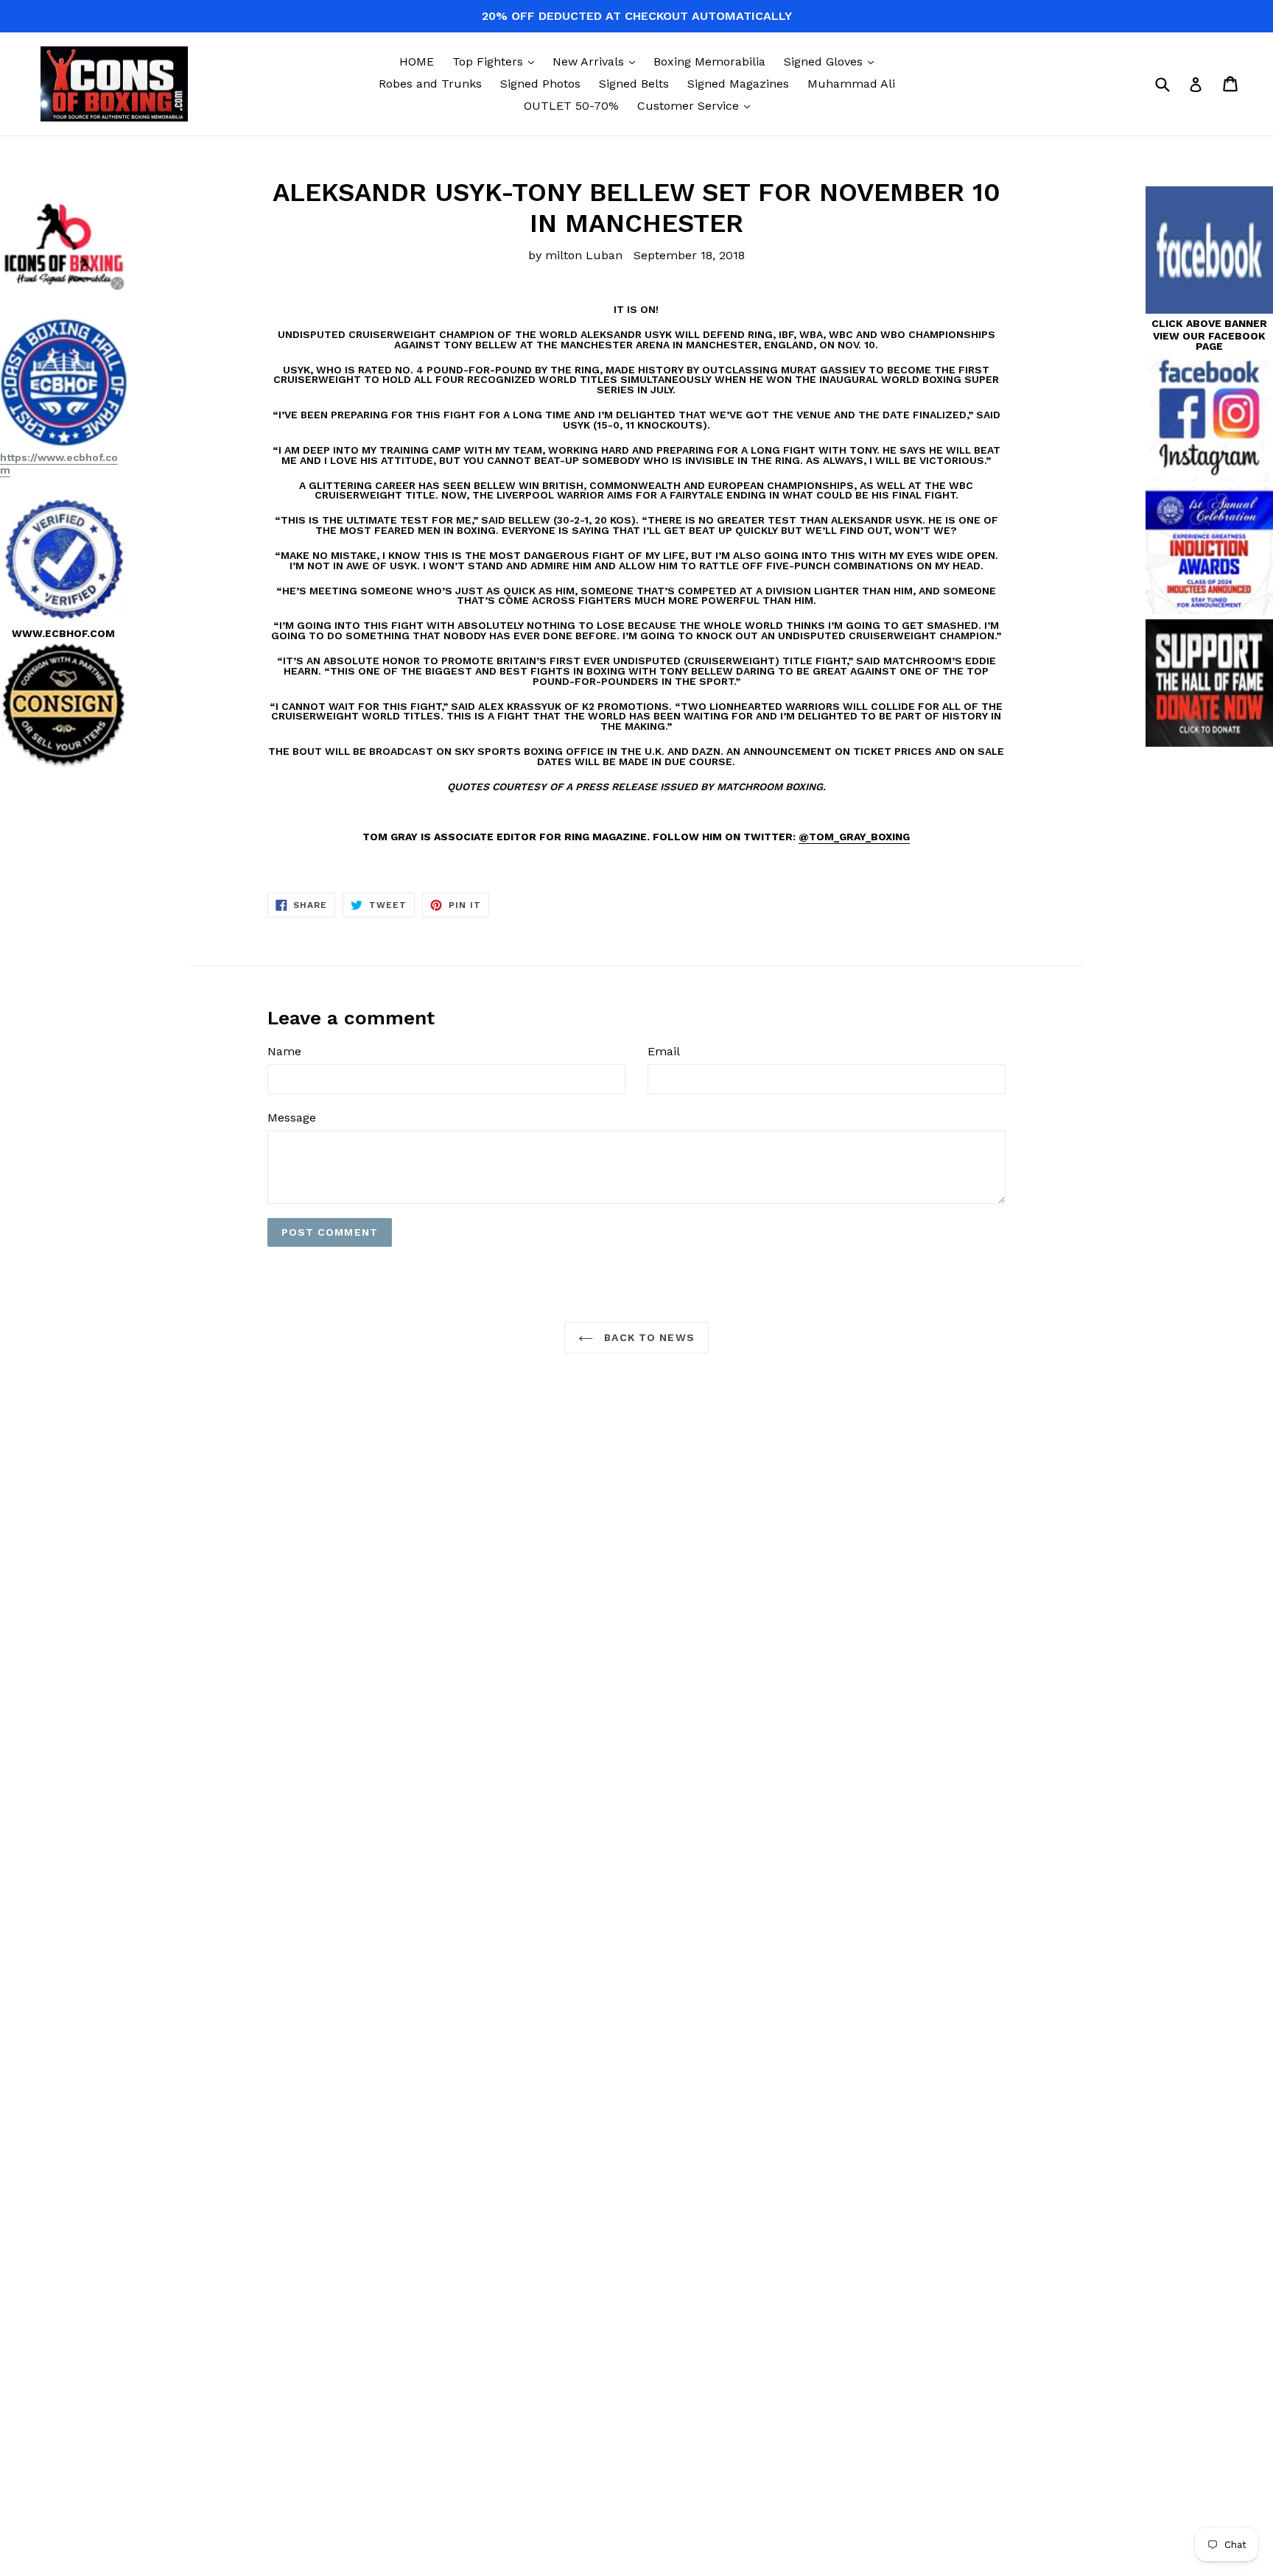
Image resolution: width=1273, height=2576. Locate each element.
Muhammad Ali (851, 84)
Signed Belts (634, 84)
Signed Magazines (738, 84)
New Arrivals (597, 61)
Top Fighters (497, 61)
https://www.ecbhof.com (59, 464)
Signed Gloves (832, 61)
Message (292, 1118)
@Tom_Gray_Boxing (854, 837)
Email (664, 1051)
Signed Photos (540, 84)
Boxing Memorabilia (709, 61)
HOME (417, 61)
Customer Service (697, 105)
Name (284, 1051)
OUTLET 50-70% (571, 106)
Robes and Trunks (430, 84)
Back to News (648, 1337)
